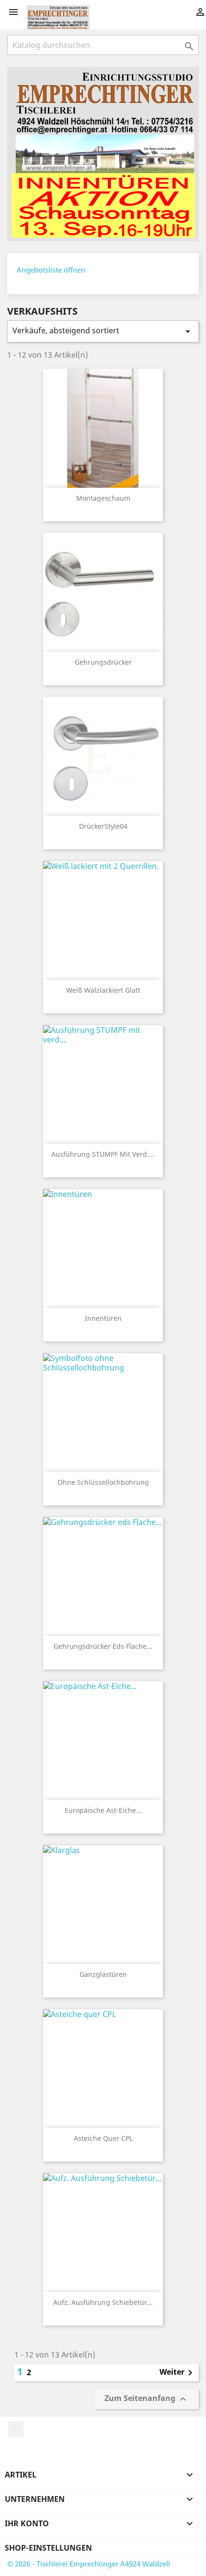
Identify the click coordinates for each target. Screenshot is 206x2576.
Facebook (16, 2429)
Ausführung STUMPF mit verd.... (103, 1154)
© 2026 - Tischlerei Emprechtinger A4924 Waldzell (89, 2564)
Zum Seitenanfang (147, 2399)
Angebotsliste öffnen (51, 270)
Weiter (178, 2373)
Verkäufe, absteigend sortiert (103, 331)
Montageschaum (103, 498)
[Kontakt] (103, 153)
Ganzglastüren (103, 1974)
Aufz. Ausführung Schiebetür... (103, 2302)
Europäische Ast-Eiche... (103, 1810)
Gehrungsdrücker (103, 662)
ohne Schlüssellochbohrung (103, 1482)
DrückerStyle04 (103, 826)
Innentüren (103, 1318)
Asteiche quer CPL (103, 2138)
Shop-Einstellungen (48, 2548)
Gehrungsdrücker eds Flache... (103, 1646)
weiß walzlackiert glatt (103, 990)
